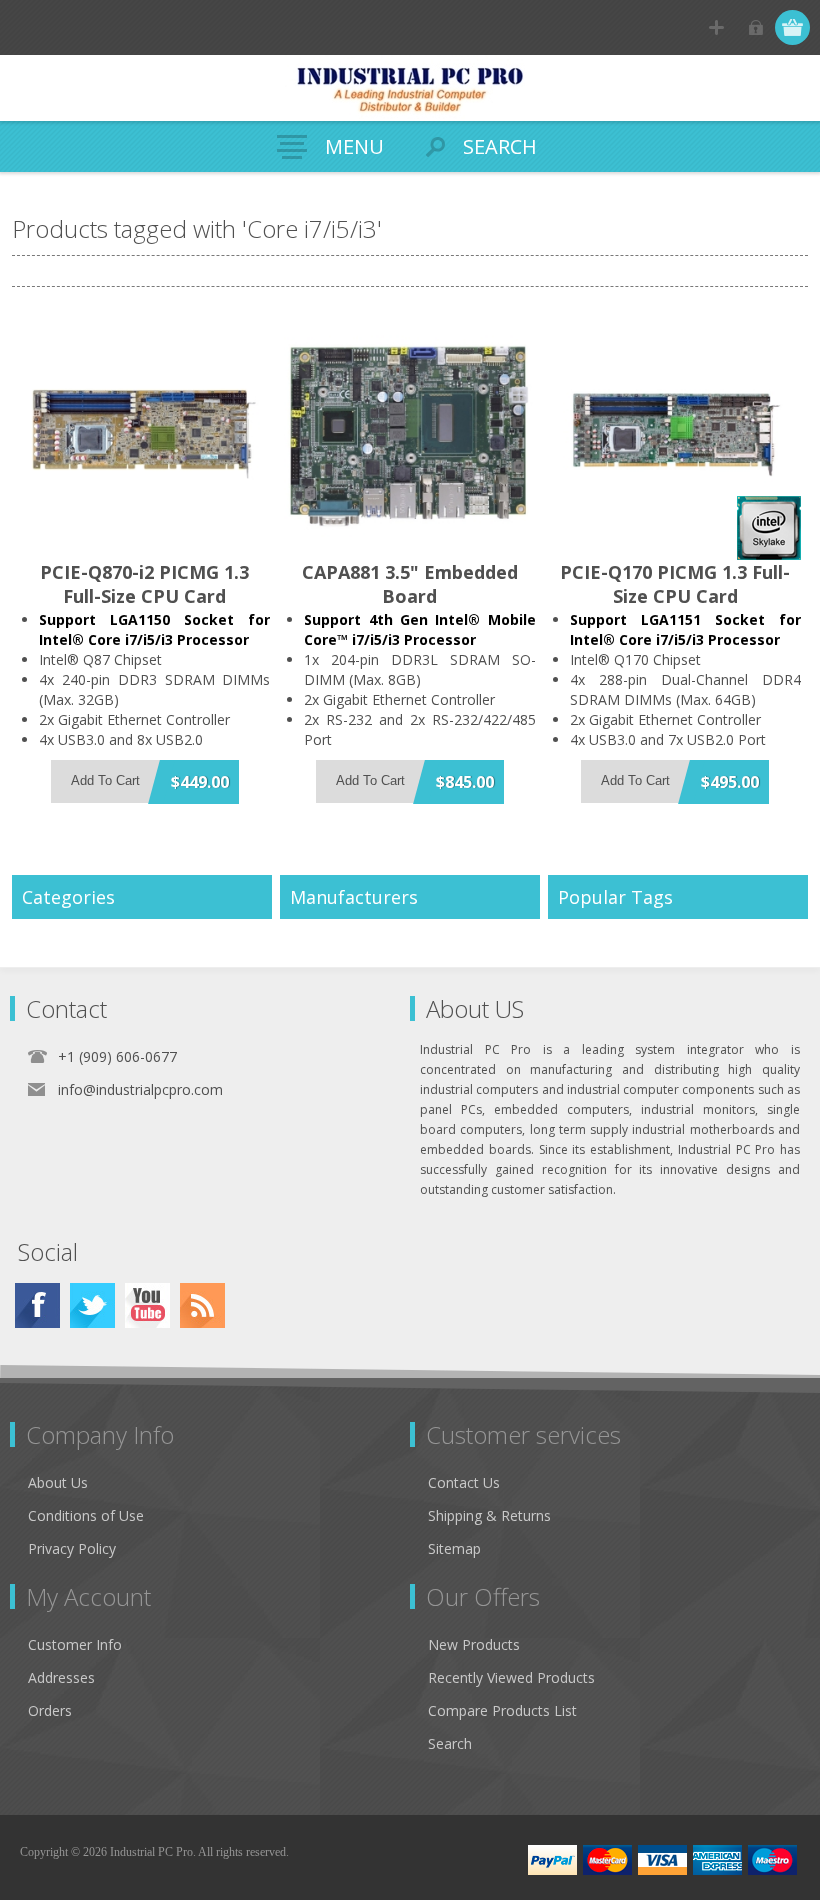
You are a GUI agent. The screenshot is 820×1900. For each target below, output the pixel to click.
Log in (755, 27)
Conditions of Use (86, 1515)
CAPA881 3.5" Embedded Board (410, 584)
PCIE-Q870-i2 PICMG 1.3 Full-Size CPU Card (144, 584)
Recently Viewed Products (511, 1677)
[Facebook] (37, 1305)
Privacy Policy (72, 1548)
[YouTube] (147, 1305)
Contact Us (464, 1482)
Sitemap (454, 1548)
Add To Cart (105, 780)
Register (716, 27)
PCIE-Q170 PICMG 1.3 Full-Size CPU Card (675, 584)
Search (450, 1743)
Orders (50, 1710)
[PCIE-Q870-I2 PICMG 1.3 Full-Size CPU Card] (144, 434)
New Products (474, 1644)
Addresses (61, 1677)
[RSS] (202, 1305)
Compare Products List (502, 1710)
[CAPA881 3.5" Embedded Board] (409, 434)
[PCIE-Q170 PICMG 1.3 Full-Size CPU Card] (675, 434)
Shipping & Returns (489, 1515)
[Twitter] (92, 1305)
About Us (58, 1482)
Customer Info (75, 1644)
